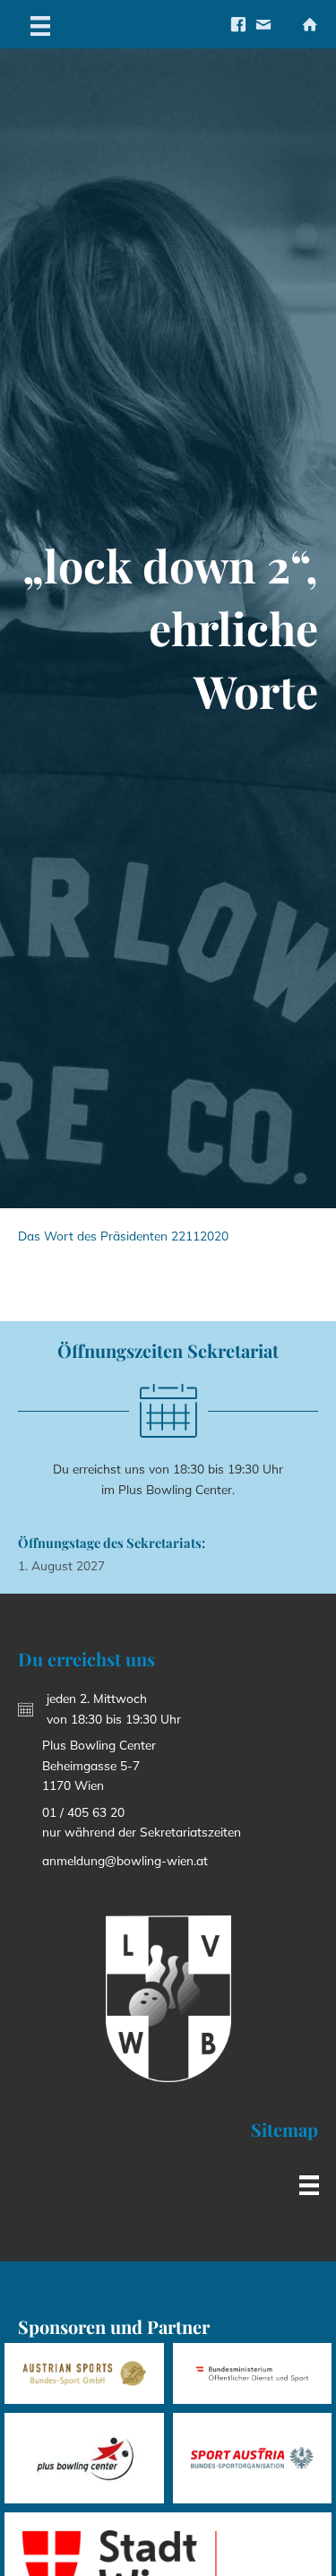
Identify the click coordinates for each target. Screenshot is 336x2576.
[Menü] (40, 24)
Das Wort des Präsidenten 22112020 (123, 1236)
